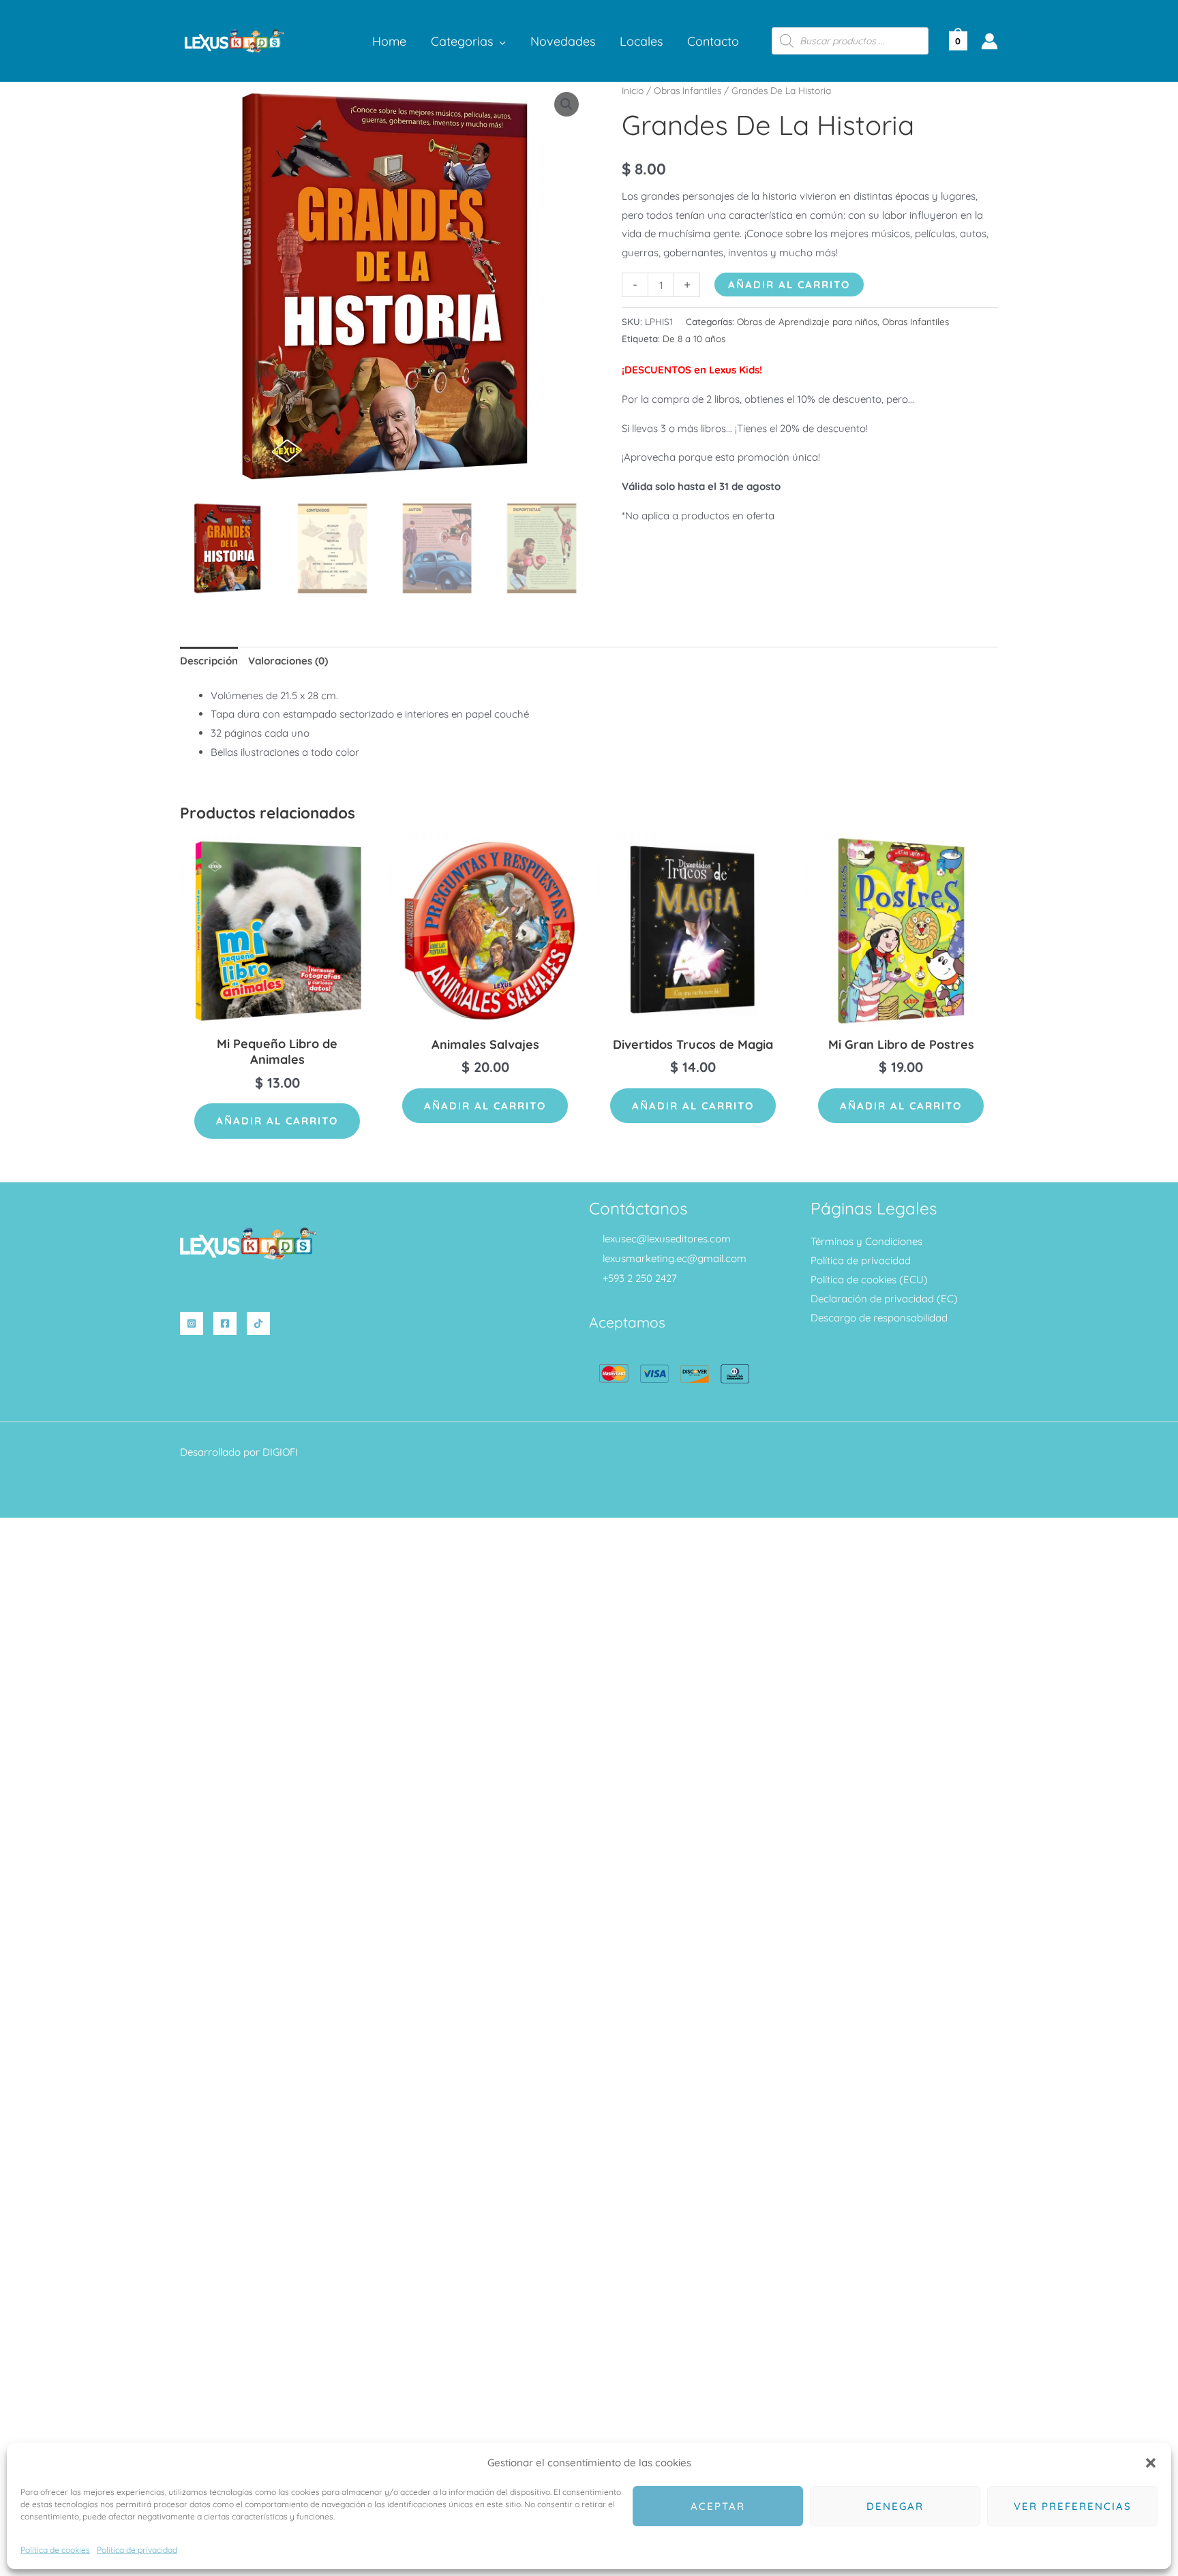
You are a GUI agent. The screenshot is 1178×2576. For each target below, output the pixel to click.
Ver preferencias (1073, 2506)
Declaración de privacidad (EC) (884, 1299)
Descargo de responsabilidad (879, 1318)
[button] (1151, 2463)
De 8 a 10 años (694, 338)
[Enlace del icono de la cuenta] (990, 41)
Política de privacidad (137, 2550)
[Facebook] (225, 1323)
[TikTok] (258, 1323)
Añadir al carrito (789, 285)
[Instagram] (192, 1323)
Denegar (895, 2506)
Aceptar (718, 2506)
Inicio (633, 90)
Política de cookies (55, 2550)
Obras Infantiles (688, 90)
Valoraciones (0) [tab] (288, 661)
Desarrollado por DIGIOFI (239, 1452)
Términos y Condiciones (866, 1241)
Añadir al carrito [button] (277, 1121)
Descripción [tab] (209, 661)
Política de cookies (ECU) (869, 1279)
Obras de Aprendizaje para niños (807, 321)
